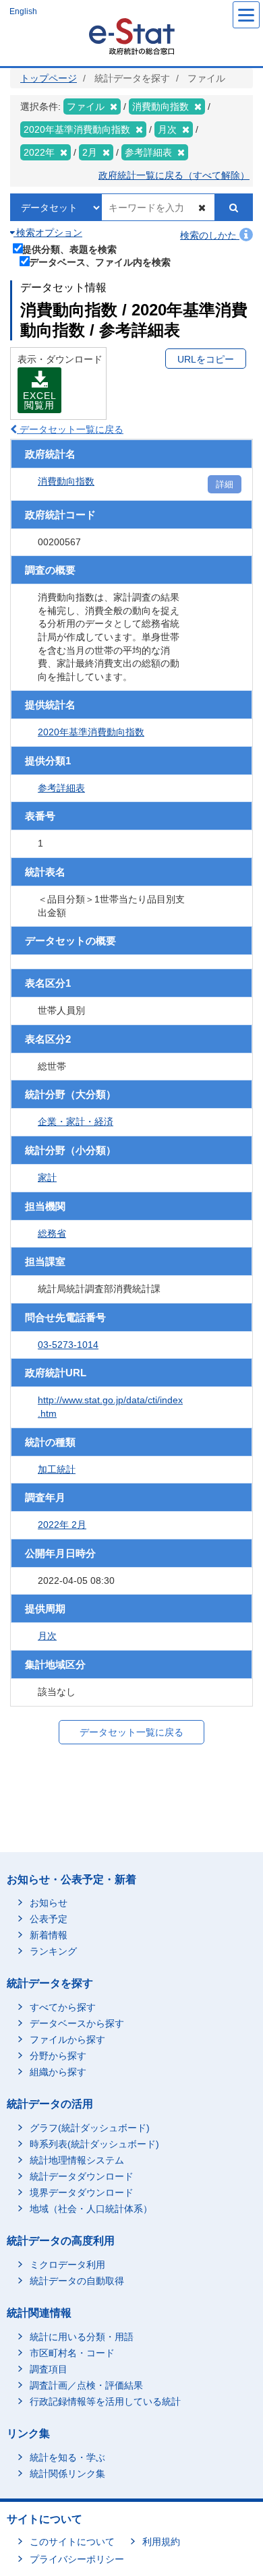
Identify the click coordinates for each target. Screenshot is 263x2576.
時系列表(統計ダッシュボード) (94, 2144)
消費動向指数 (66, 481)
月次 (47, 1636)
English (23, 11)
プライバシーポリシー (77, 2559)
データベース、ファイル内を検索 (100, 262)
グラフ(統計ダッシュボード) (90, 2128)
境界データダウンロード (82, 2192)
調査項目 (49, 2369)
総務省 (52, 1233)
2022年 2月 (62, 1525)
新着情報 (49, 1935)
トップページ (49, 78)
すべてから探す (63, 2007)
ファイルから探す (67, 2040)
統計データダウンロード (82, 2176)
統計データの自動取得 (77, 2281)
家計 (47, 1177)
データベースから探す (77, 2023)
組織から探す (58, 2072)
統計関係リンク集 (67, 2474)
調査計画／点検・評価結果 (86, 2385)
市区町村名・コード (72, 2353)
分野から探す (58, 2056)
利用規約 (161, 2542)
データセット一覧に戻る (70, 429)
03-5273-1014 (68, 1345)
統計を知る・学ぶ (67, 2457)
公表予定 (49, 1919)
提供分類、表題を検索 (69, 249)
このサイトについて (72, 2542)
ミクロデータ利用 (67, 2265)
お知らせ (49, 1903)
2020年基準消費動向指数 (91, 732)
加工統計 (57, 1469)
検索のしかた (210, 235)
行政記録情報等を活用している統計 (105, 2401)
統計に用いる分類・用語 (82, 2337)
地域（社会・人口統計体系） (91, 2209)
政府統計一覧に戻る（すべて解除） (174, 175)
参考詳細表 (61, 788)
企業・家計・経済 (76, 1122)
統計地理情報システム (77, 2160)
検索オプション (48, 233)
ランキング (53, 1951)
